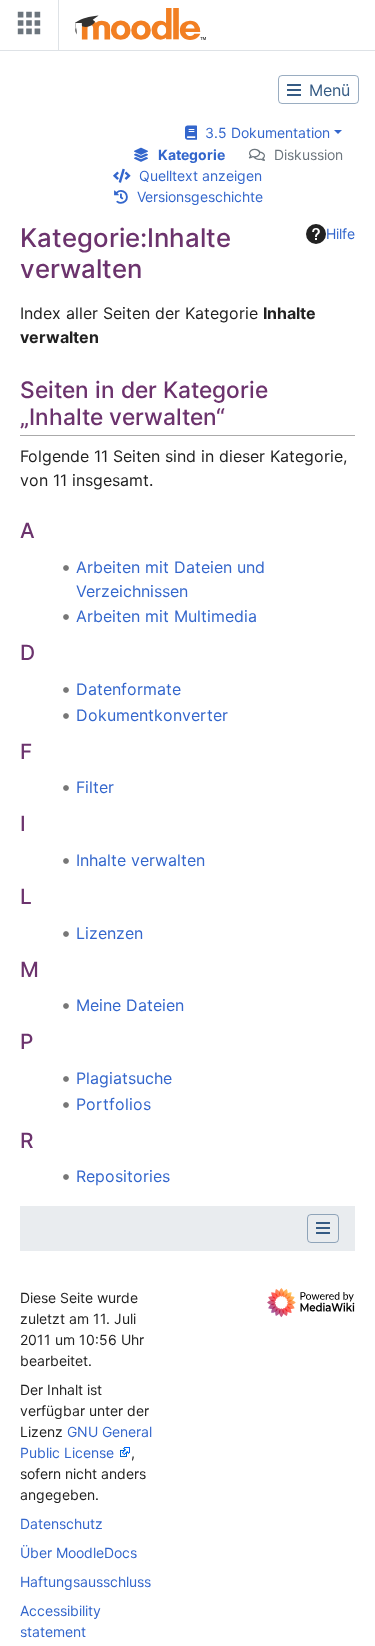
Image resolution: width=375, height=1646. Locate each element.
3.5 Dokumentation (263, 132)
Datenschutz (61, 1523)
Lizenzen (109, 933)
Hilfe (340, 233)
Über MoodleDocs (78, 1552)
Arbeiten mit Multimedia (166, 616)
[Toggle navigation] (25, 27)
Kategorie (191, 154)
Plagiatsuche (124, 1078)
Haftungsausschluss (85, 1581)
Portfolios (113, 1104)
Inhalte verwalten (140, 860)
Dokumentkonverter (152, 715)
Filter (95, 787)
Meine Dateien (130, 1005)
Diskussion (308, 154)
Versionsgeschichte (200, 196)
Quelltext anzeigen (200, 175)
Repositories (123, 1176)
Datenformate (128, 689)
